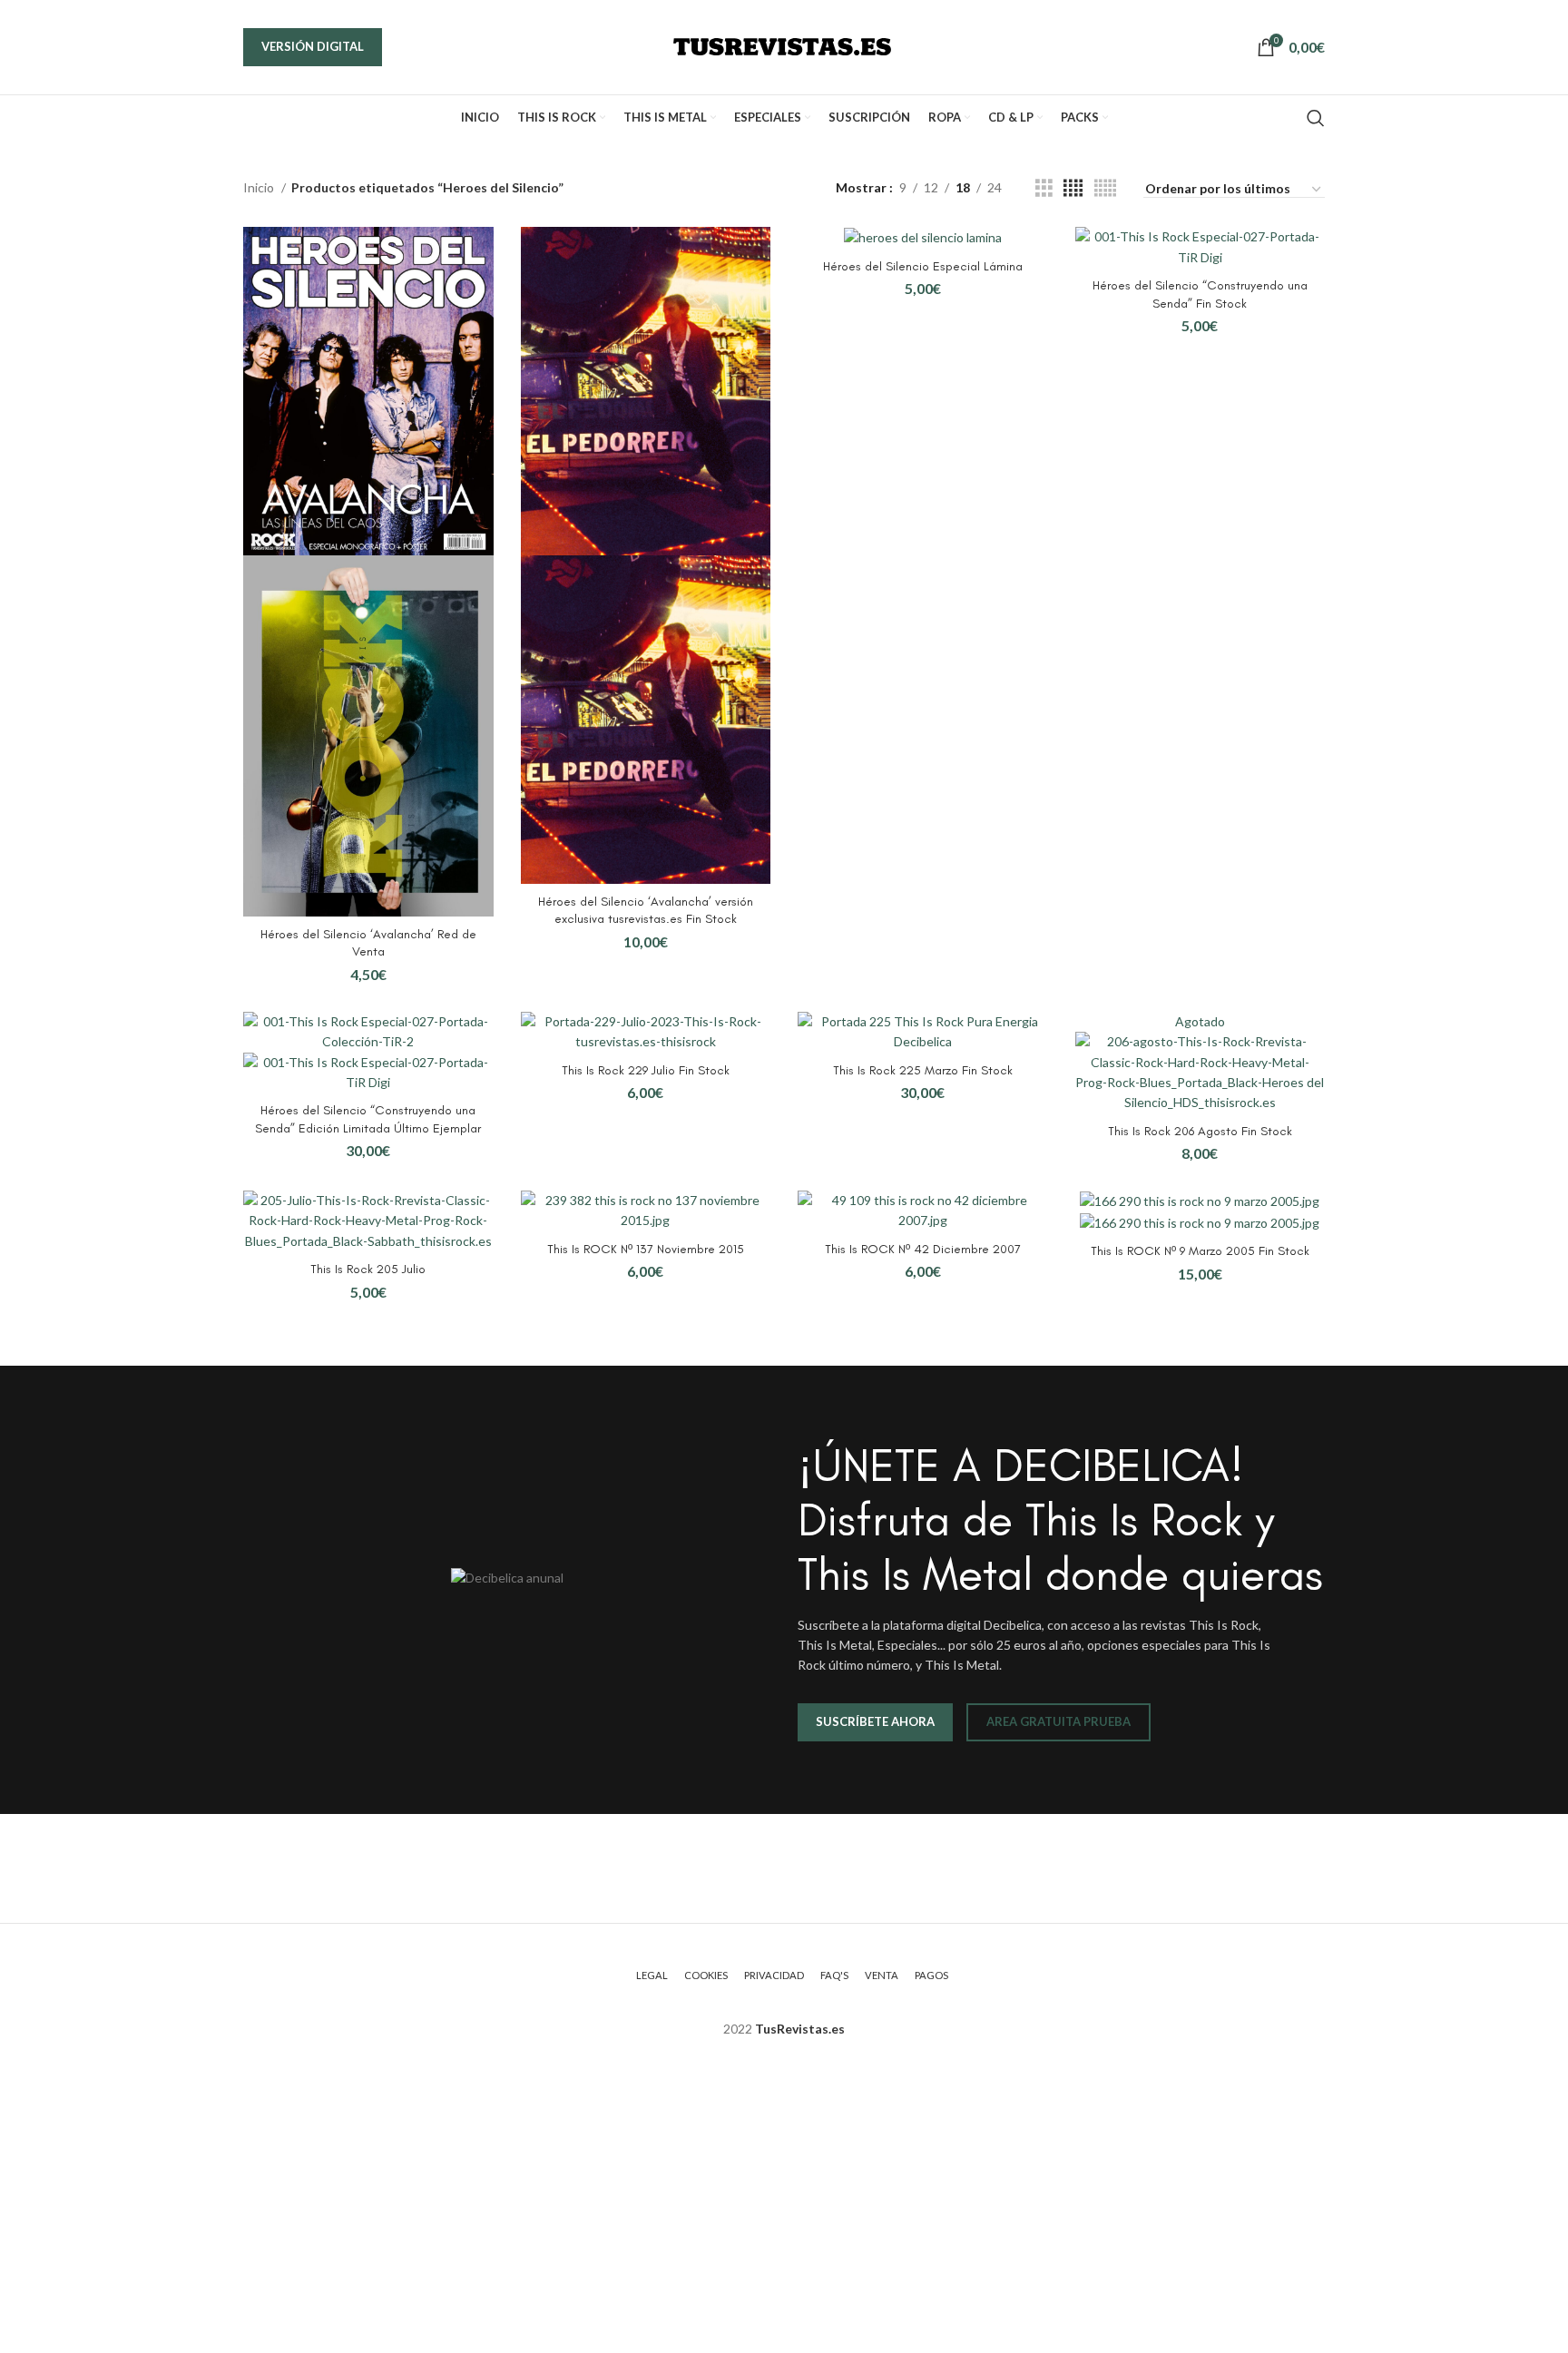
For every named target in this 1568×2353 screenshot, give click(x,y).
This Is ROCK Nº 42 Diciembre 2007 (923, 1249)
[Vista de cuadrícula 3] (1044, 188)
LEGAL (652, 1975)
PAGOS (931, 1975)
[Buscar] (1316, 118)
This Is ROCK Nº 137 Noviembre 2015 (646, 1249)
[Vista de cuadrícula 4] (1073, 188)
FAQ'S (834, 1975)
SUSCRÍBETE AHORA (875, 1721)
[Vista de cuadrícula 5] (1105, 188)
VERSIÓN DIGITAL (313, 46)
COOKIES (706, 1975)
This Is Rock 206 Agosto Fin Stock (1200, 1131)
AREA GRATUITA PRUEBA (1058, 1721)
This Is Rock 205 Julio (368, 1269)
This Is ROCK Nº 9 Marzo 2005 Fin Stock (1200, 1251)
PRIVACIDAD (774, 1975)
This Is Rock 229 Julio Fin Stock (646, 1070)
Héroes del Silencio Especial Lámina (923, 266)
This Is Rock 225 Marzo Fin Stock (923, 1070)
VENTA (882, 1975)
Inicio (260, 187)
